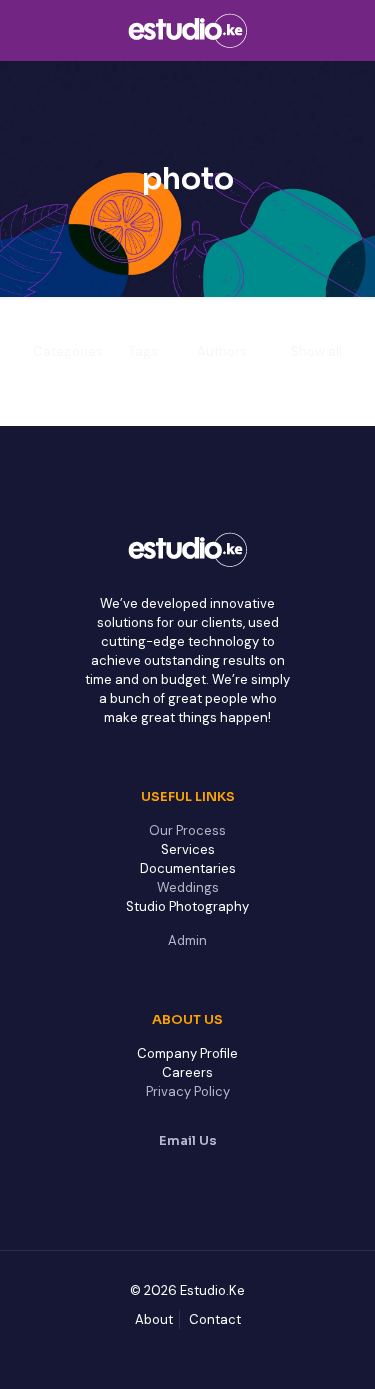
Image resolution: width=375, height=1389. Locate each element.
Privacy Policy (188, 1091)
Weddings (188, 887)
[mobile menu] (348, 30)
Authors (222, 351)
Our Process (187, 830)
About (154, 1319)
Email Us (188, 1140)
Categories (68, 351)
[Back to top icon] (334, 1348)
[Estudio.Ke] (187, 30)
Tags (143, 351)
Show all (316, 351)
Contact (215, 1319)
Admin (187, 940)
